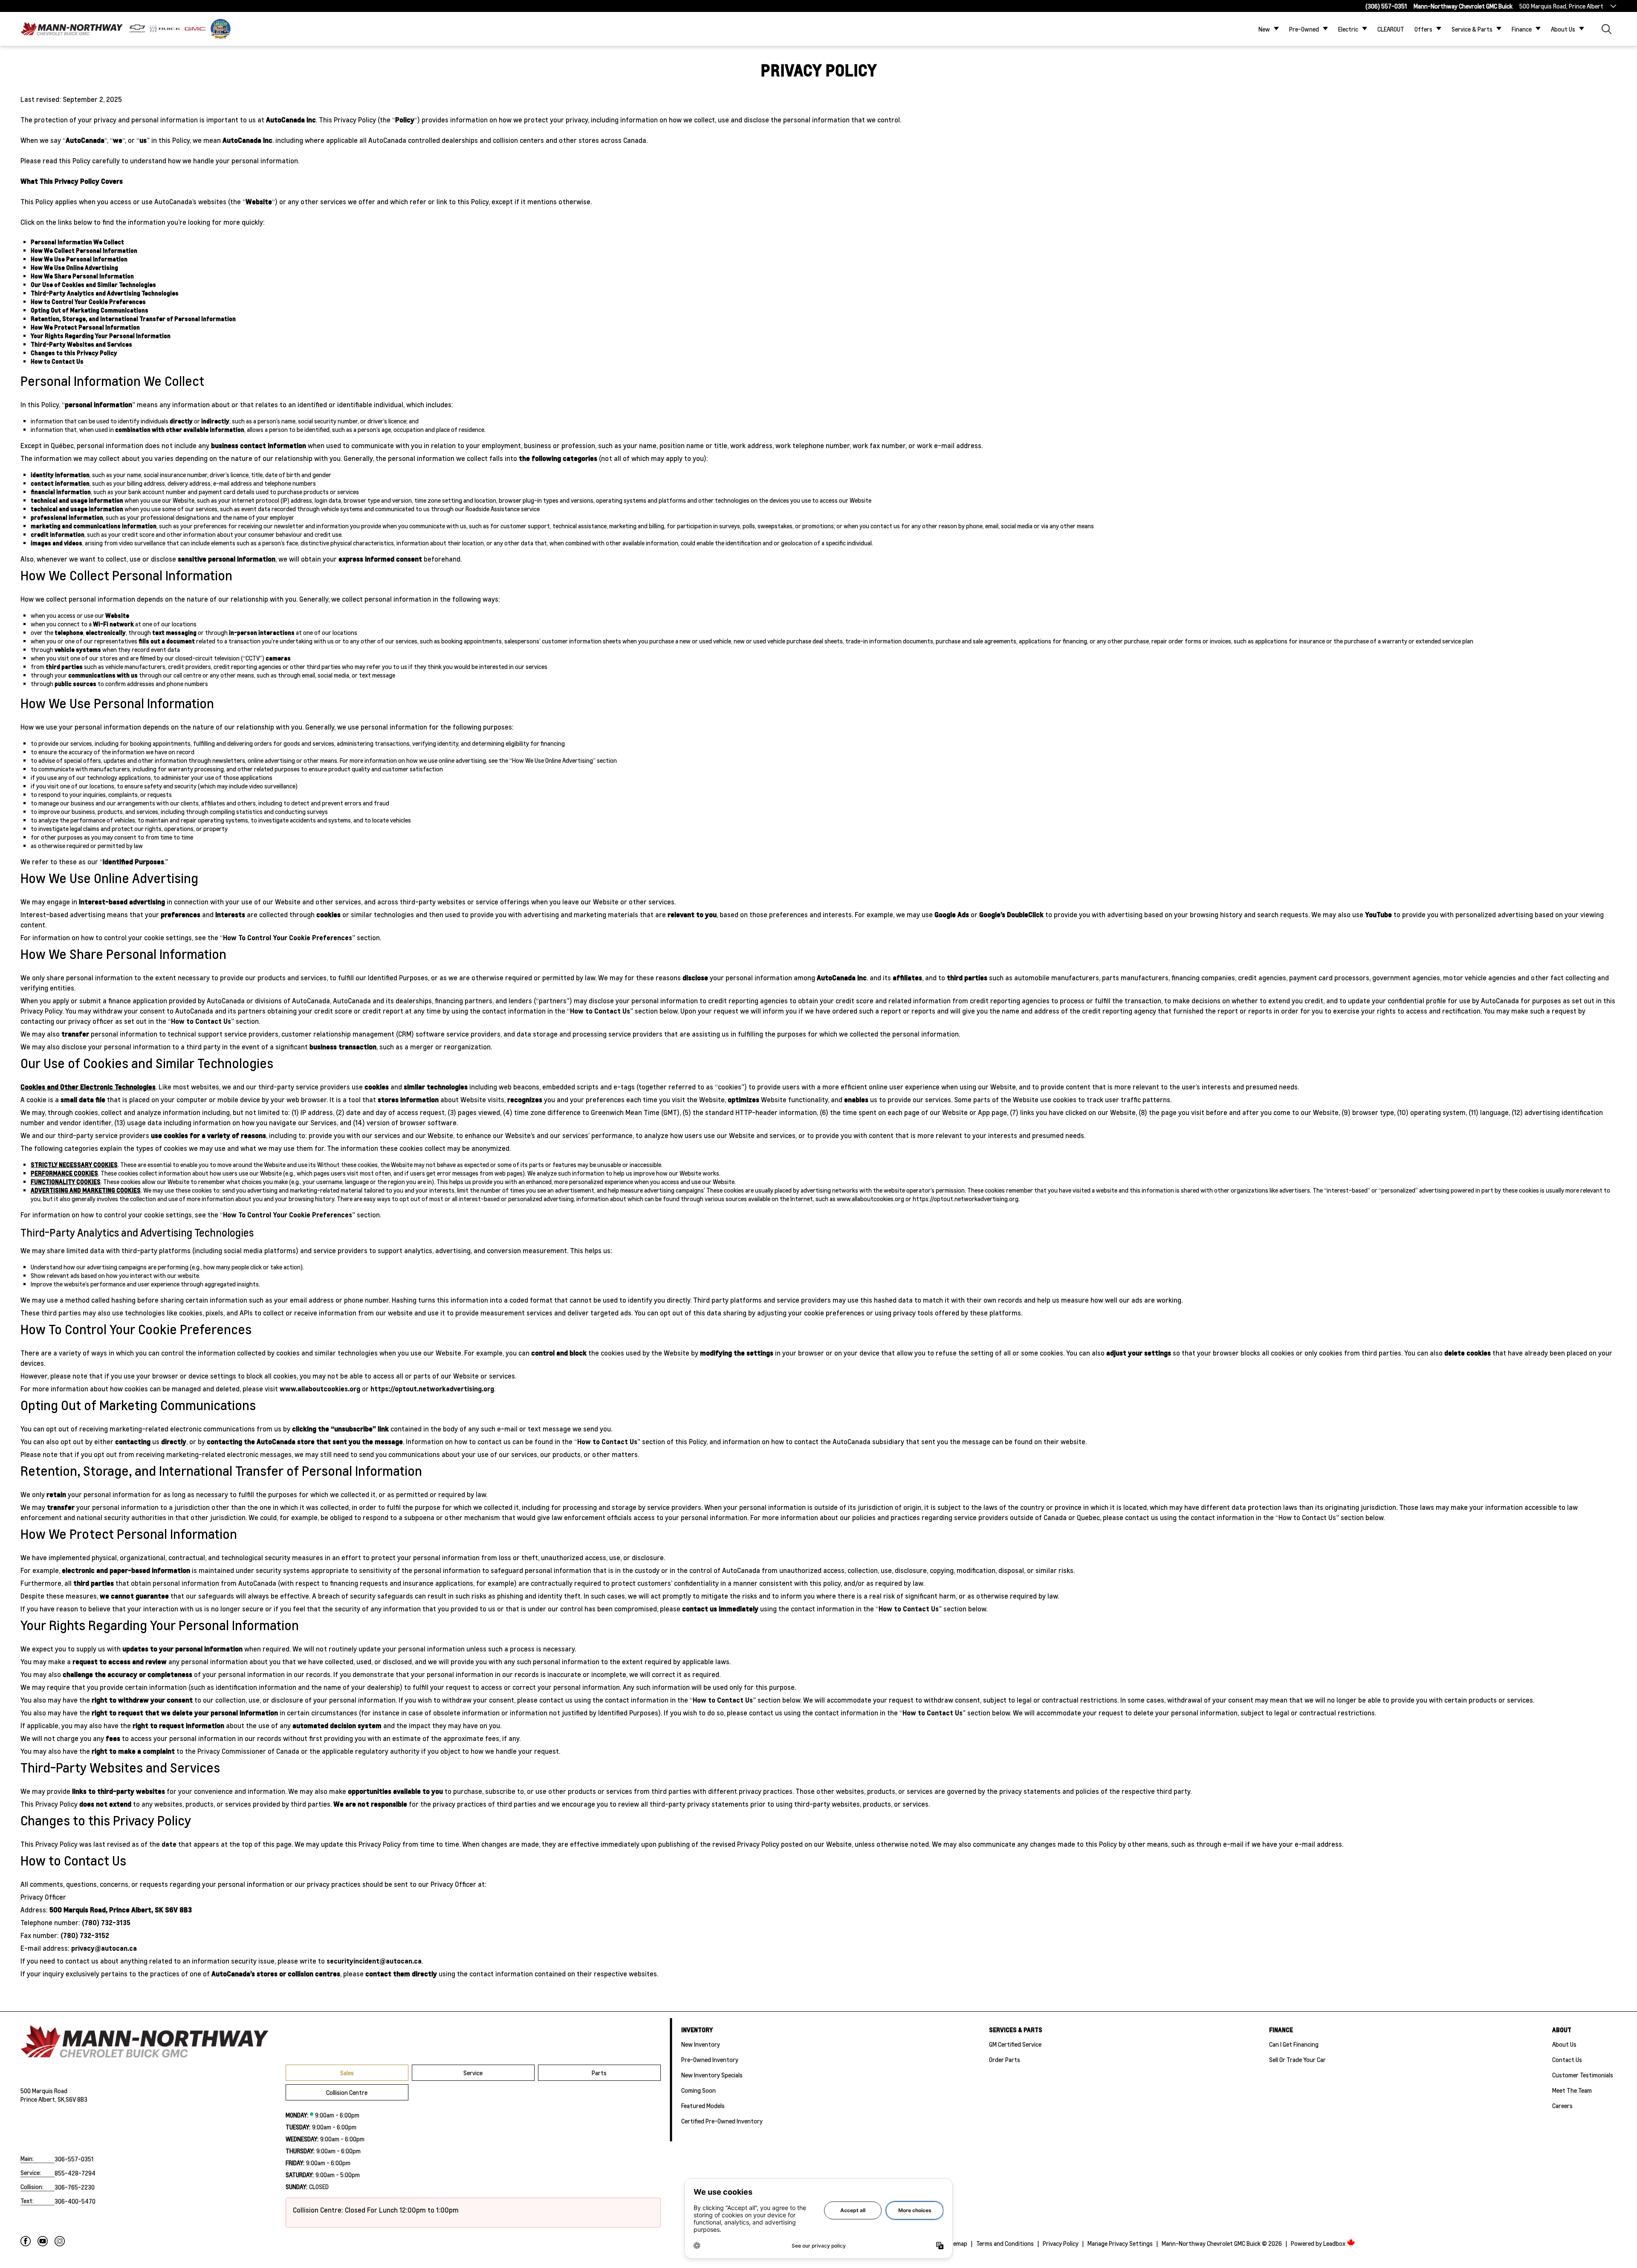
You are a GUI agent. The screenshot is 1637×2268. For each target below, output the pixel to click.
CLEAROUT (1391, 29)
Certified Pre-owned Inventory (722, 2121)
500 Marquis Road (44, 2091)
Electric (1348, 29)
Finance (1522, 29)
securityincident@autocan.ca (374, 1961)
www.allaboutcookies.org (871, 1199)
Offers (1423, 29)
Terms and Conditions (1005, 2243)
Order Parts (1005, 2059)
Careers (1562, 2106)
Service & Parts (1472, 29)
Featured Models (703, 2106)
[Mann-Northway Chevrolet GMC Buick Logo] (72, 29)
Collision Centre (347, 2092)
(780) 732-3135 (106, 1922)
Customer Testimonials (1583, 2075)
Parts (599, 2073)
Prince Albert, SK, (43, 2099)
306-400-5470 (75, 2201)
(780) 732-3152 (85, 1935)
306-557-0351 (74, 2159)
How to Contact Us (600, 1011)
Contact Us (1567, 2059)
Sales (347, 2073)
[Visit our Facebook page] (26, 2241)
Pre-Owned (1304, 29)
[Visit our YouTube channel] (43, 2241)
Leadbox (1335, 2243)
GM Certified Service (1015, 2044)
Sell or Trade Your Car (1297, 2059)
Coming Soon (698, 2090)
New (1264, 29)
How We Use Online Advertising (552, 760)
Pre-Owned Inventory (710, 2059)
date (169, 1844)
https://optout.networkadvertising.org (966, 1199)
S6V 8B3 (77, 2099)
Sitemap (956, 2243)
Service (473, 2073)
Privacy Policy (1061, 2243)
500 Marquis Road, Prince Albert (1561, 6)
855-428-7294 (75, 2173)
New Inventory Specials (712, 2075)
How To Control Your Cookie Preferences (288, 937)
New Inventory (701, 2044)
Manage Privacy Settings (1120, 2243)
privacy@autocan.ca (104, 1948)
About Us (1563, 29)
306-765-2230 (75, 2187)
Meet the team (1572, 2090)
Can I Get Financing (1294, 2044)
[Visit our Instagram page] (60, 2241)
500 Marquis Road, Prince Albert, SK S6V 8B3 (121, 1910)
